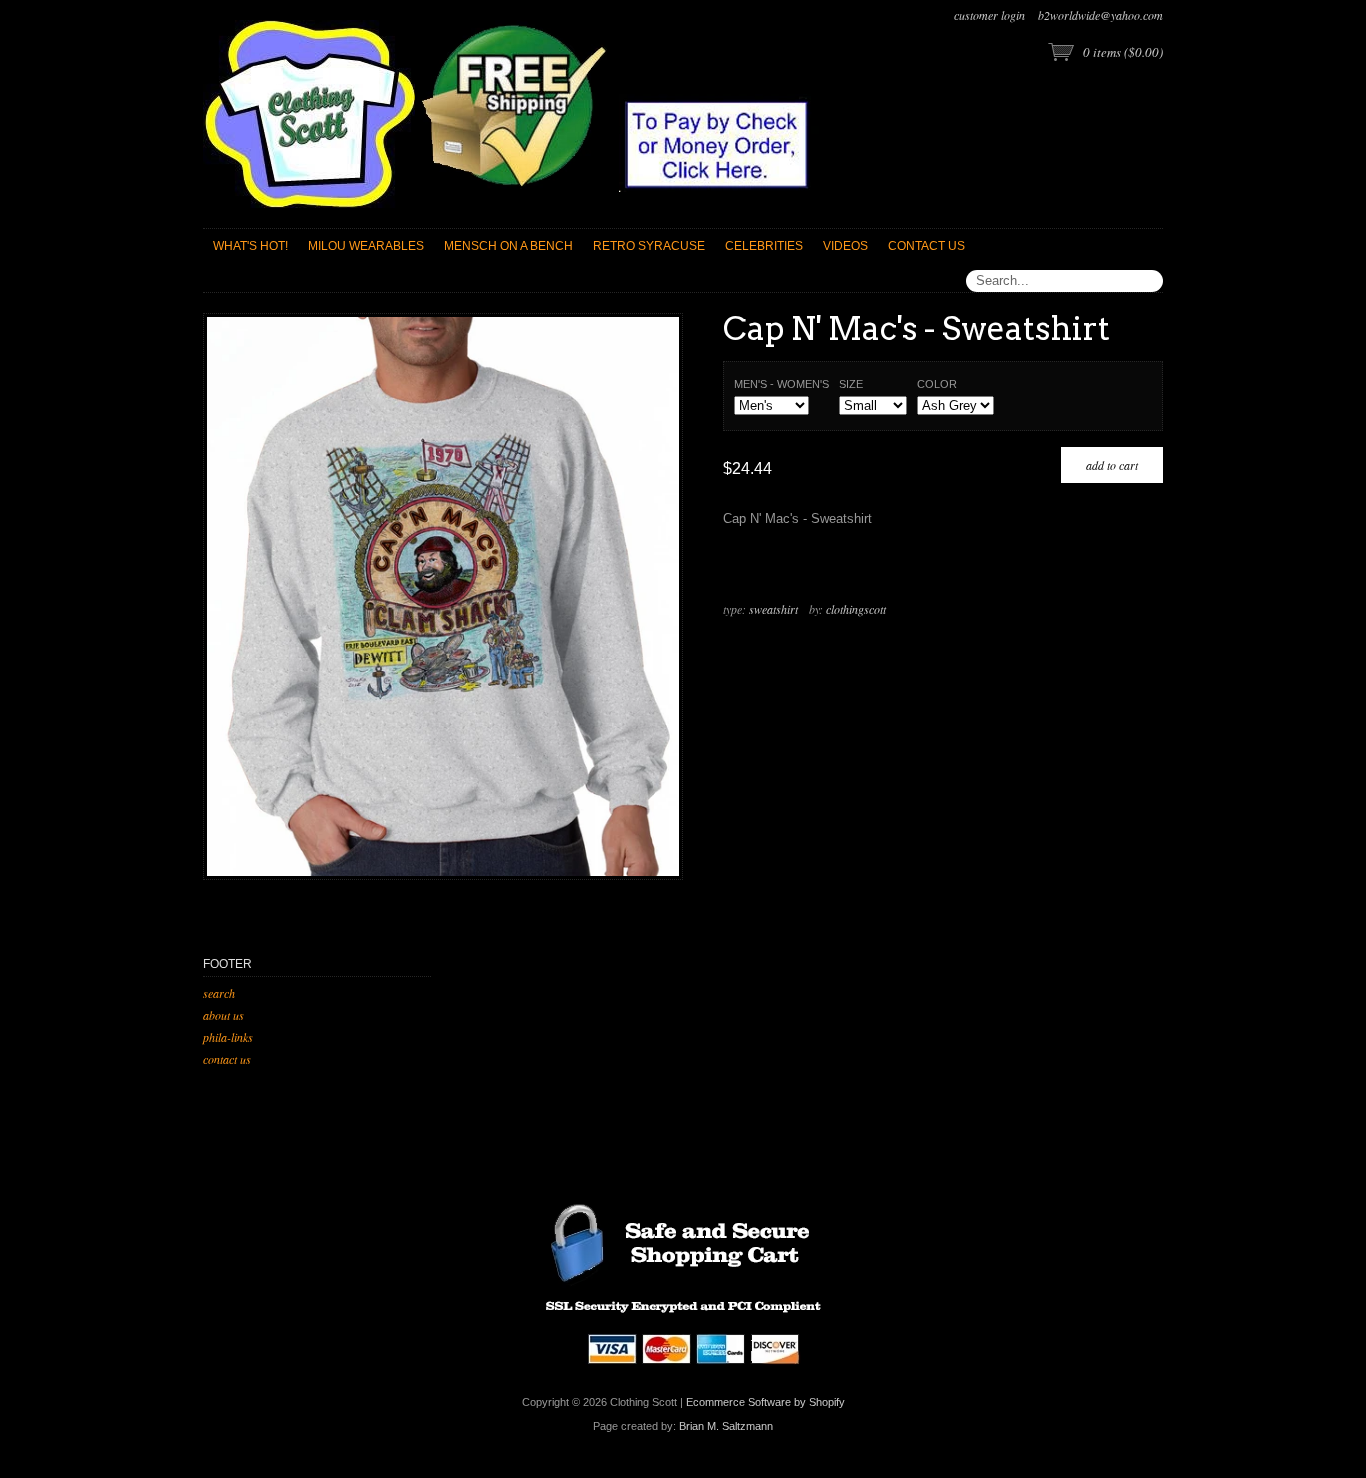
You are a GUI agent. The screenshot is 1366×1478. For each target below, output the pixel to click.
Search (219, 993)
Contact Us (227, 1059)
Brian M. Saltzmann (726, 1426)
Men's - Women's (781, 384)
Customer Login (989, 15)
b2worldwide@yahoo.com (1100, 15)
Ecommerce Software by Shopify (765, 1402)
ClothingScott (856, 609)
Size (851, 384)
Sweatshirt (773, 609)
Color (937, 384)
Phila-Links (228, 1037)
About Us (223, 1015)
